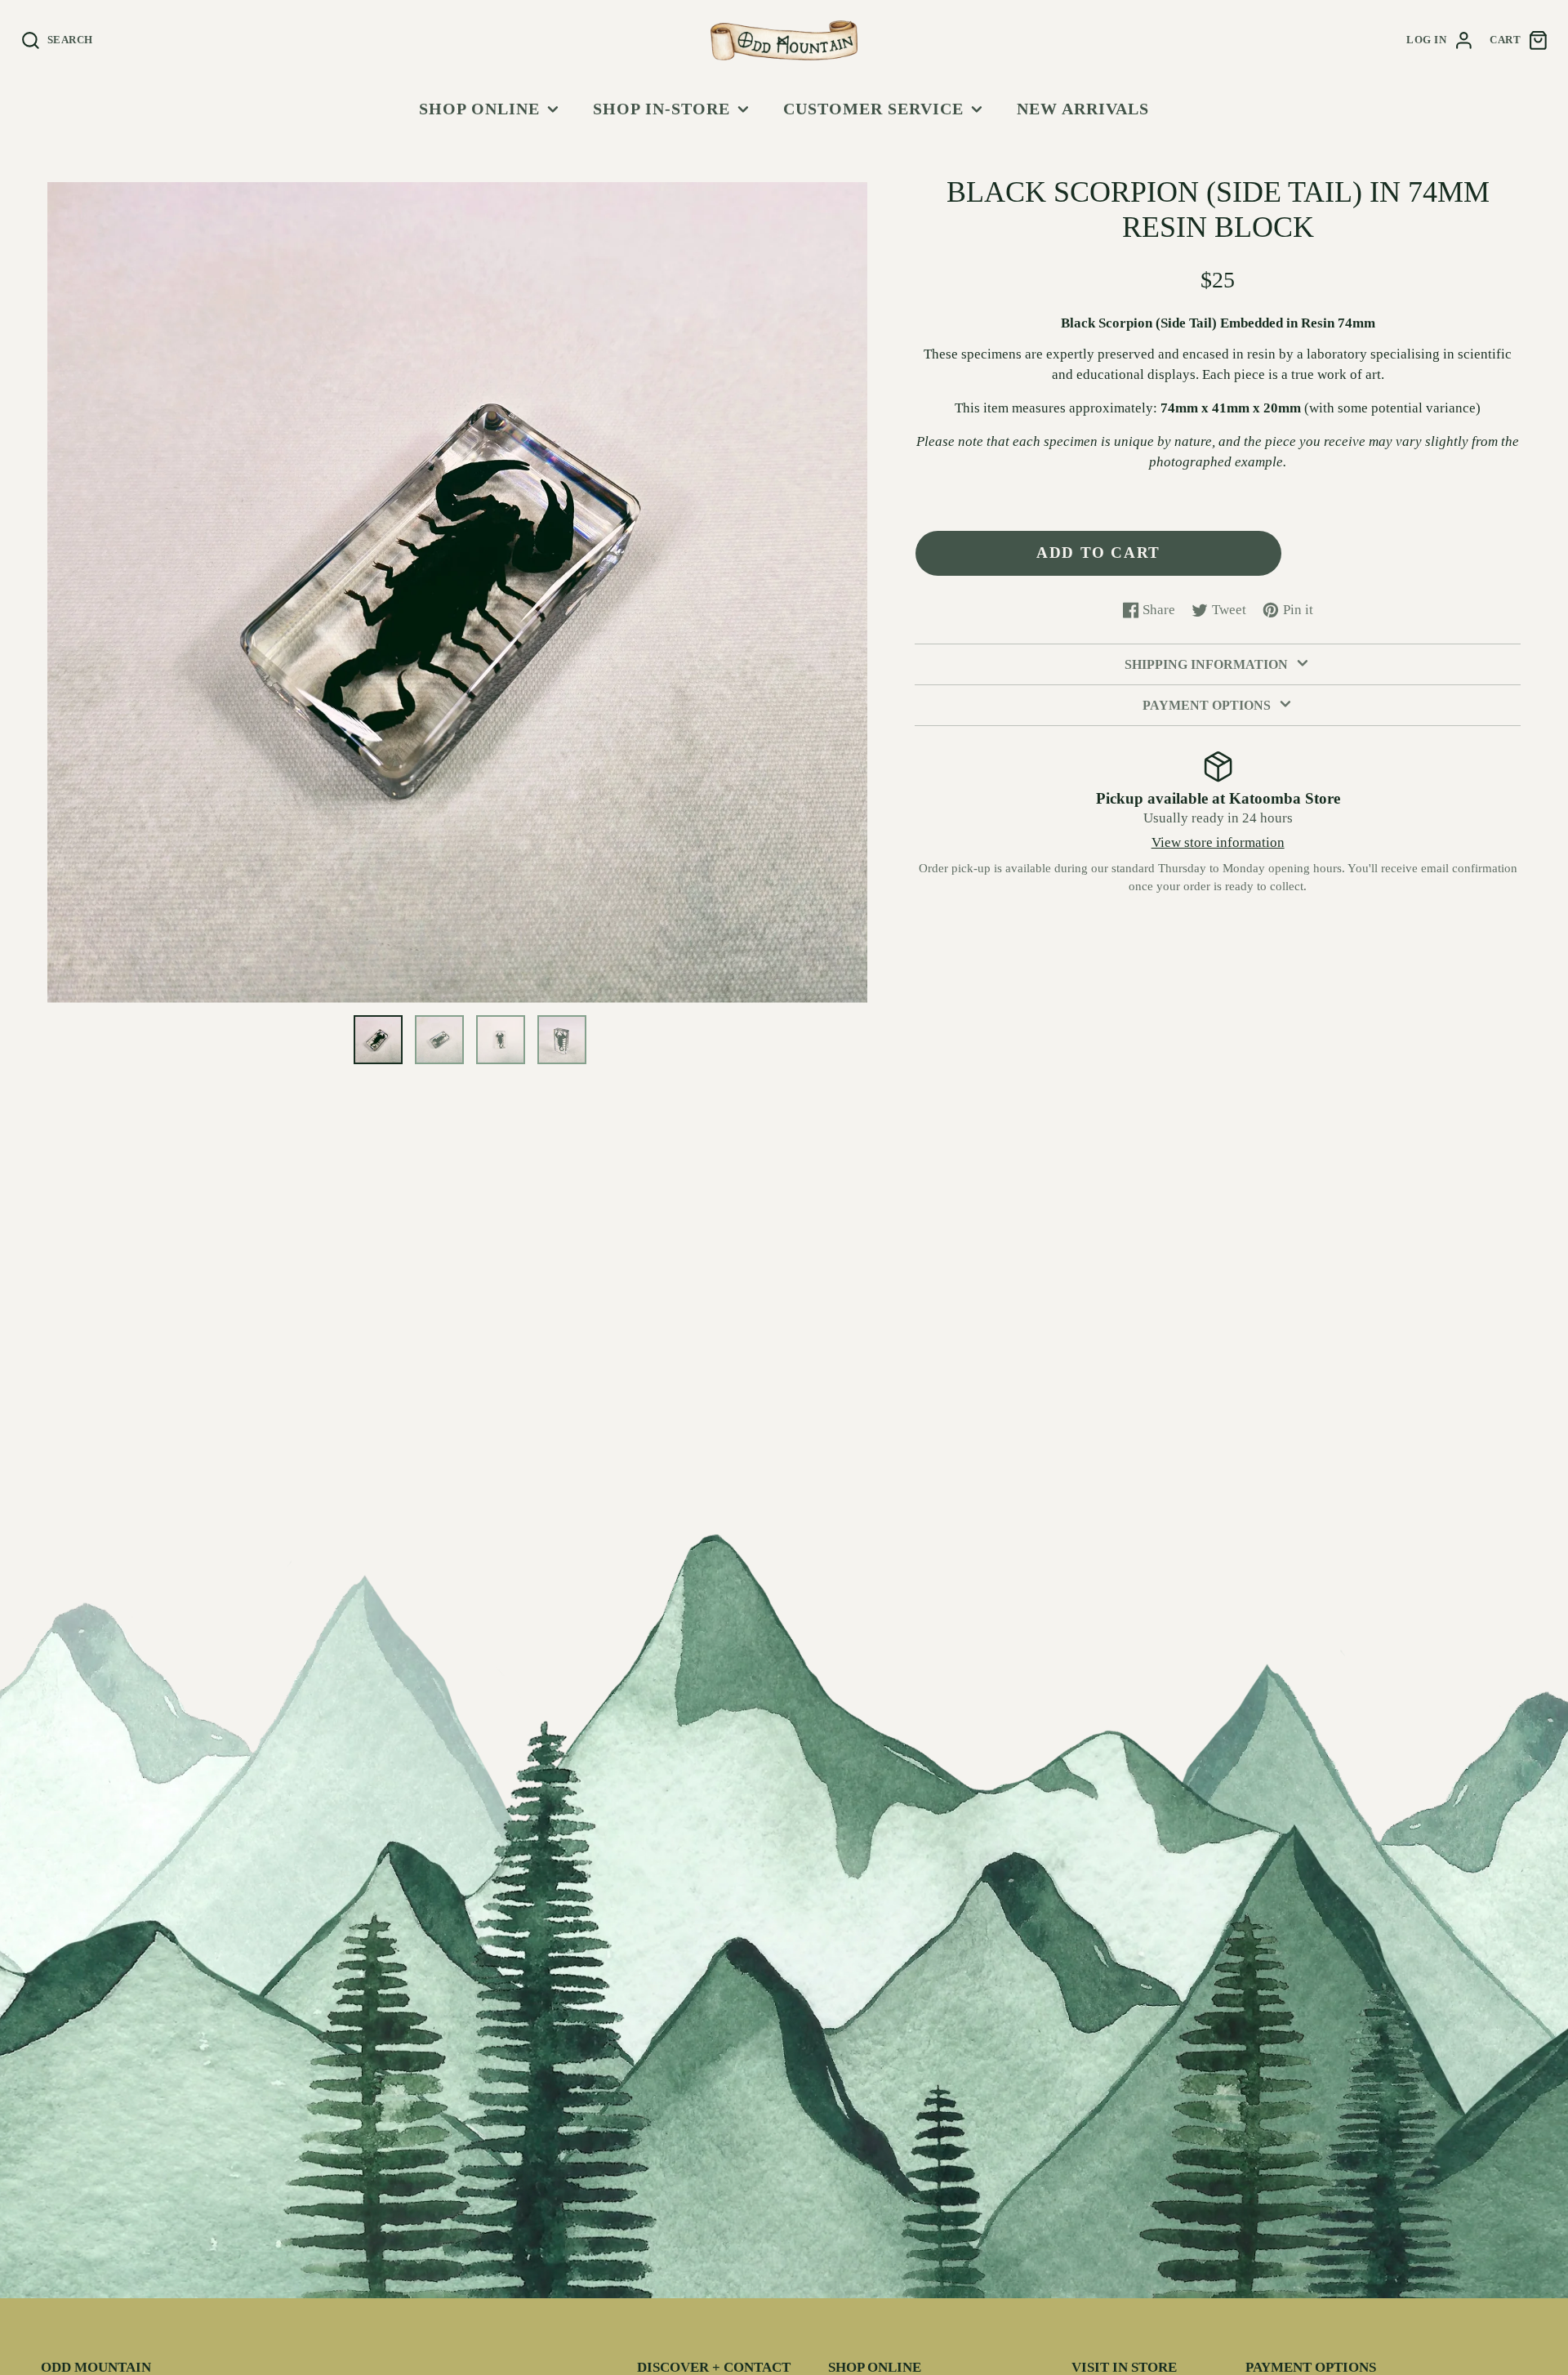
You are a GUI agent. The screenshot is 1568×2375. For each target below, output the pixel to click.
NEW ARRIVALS (1083, 109)
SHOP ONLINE (479, 109)
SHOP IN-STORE (661, 109)
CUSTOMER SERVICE (873, 109)
